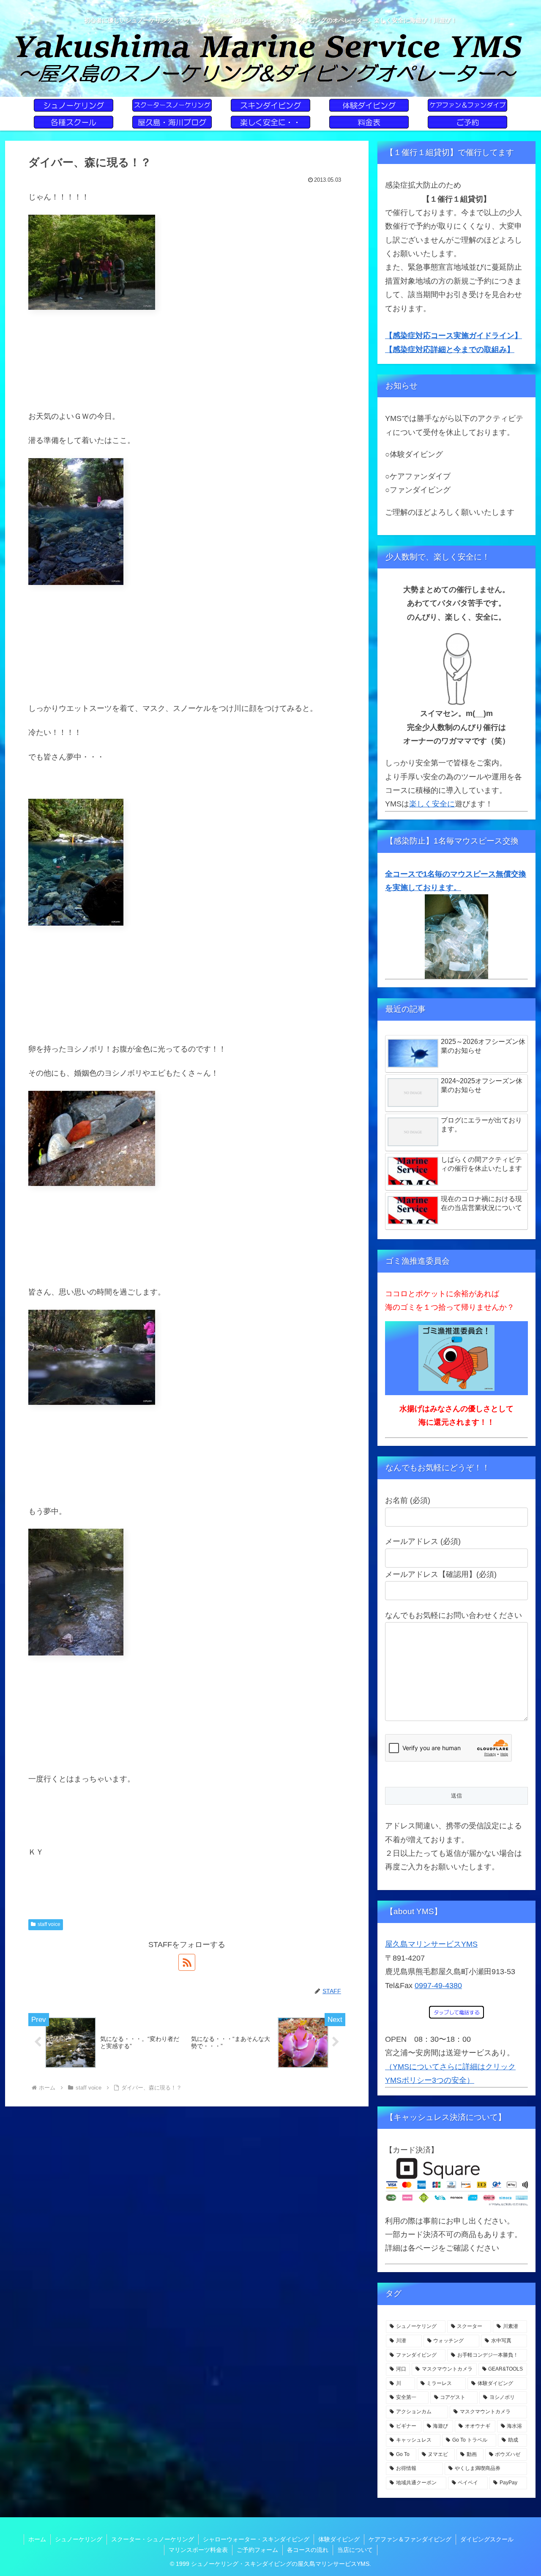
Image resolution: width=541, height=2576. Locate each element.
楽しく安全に (432, 804)
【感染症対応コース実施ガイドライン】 (454, 336)
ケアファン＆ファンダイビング (410, 2539)
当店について (355, 2550)
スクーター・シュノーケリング (153, 2539)
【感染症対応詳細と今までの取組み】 (450, 350)
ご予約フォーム (257, 2550)
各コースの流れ (308, 2550)
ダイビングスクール (487, 2539)
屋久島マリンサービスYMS (431, 1944)
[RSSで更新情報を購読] (187, 1962)
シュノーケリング (79, 2539)
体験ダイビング (339, 2539)
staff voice (49, 1924)
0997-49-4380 (438, 1986)
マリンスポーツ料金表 (198, 2550)
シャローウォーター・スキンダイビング (256, 2539)
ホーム (37, 2539)
